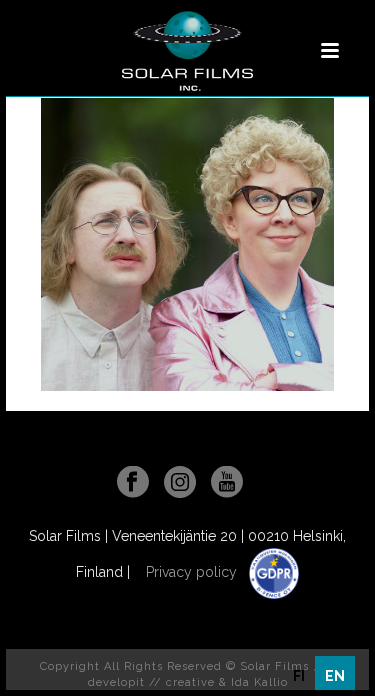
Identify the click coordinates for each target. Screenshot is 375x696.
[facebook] (133, 483)
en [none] (335, 676)
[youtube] (227, 483)
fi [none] (299, 676)
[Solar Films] (187, 51)
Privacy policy (193, 572)
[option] (299, 676)
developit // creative (151, 682)
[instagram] (180, 483)
